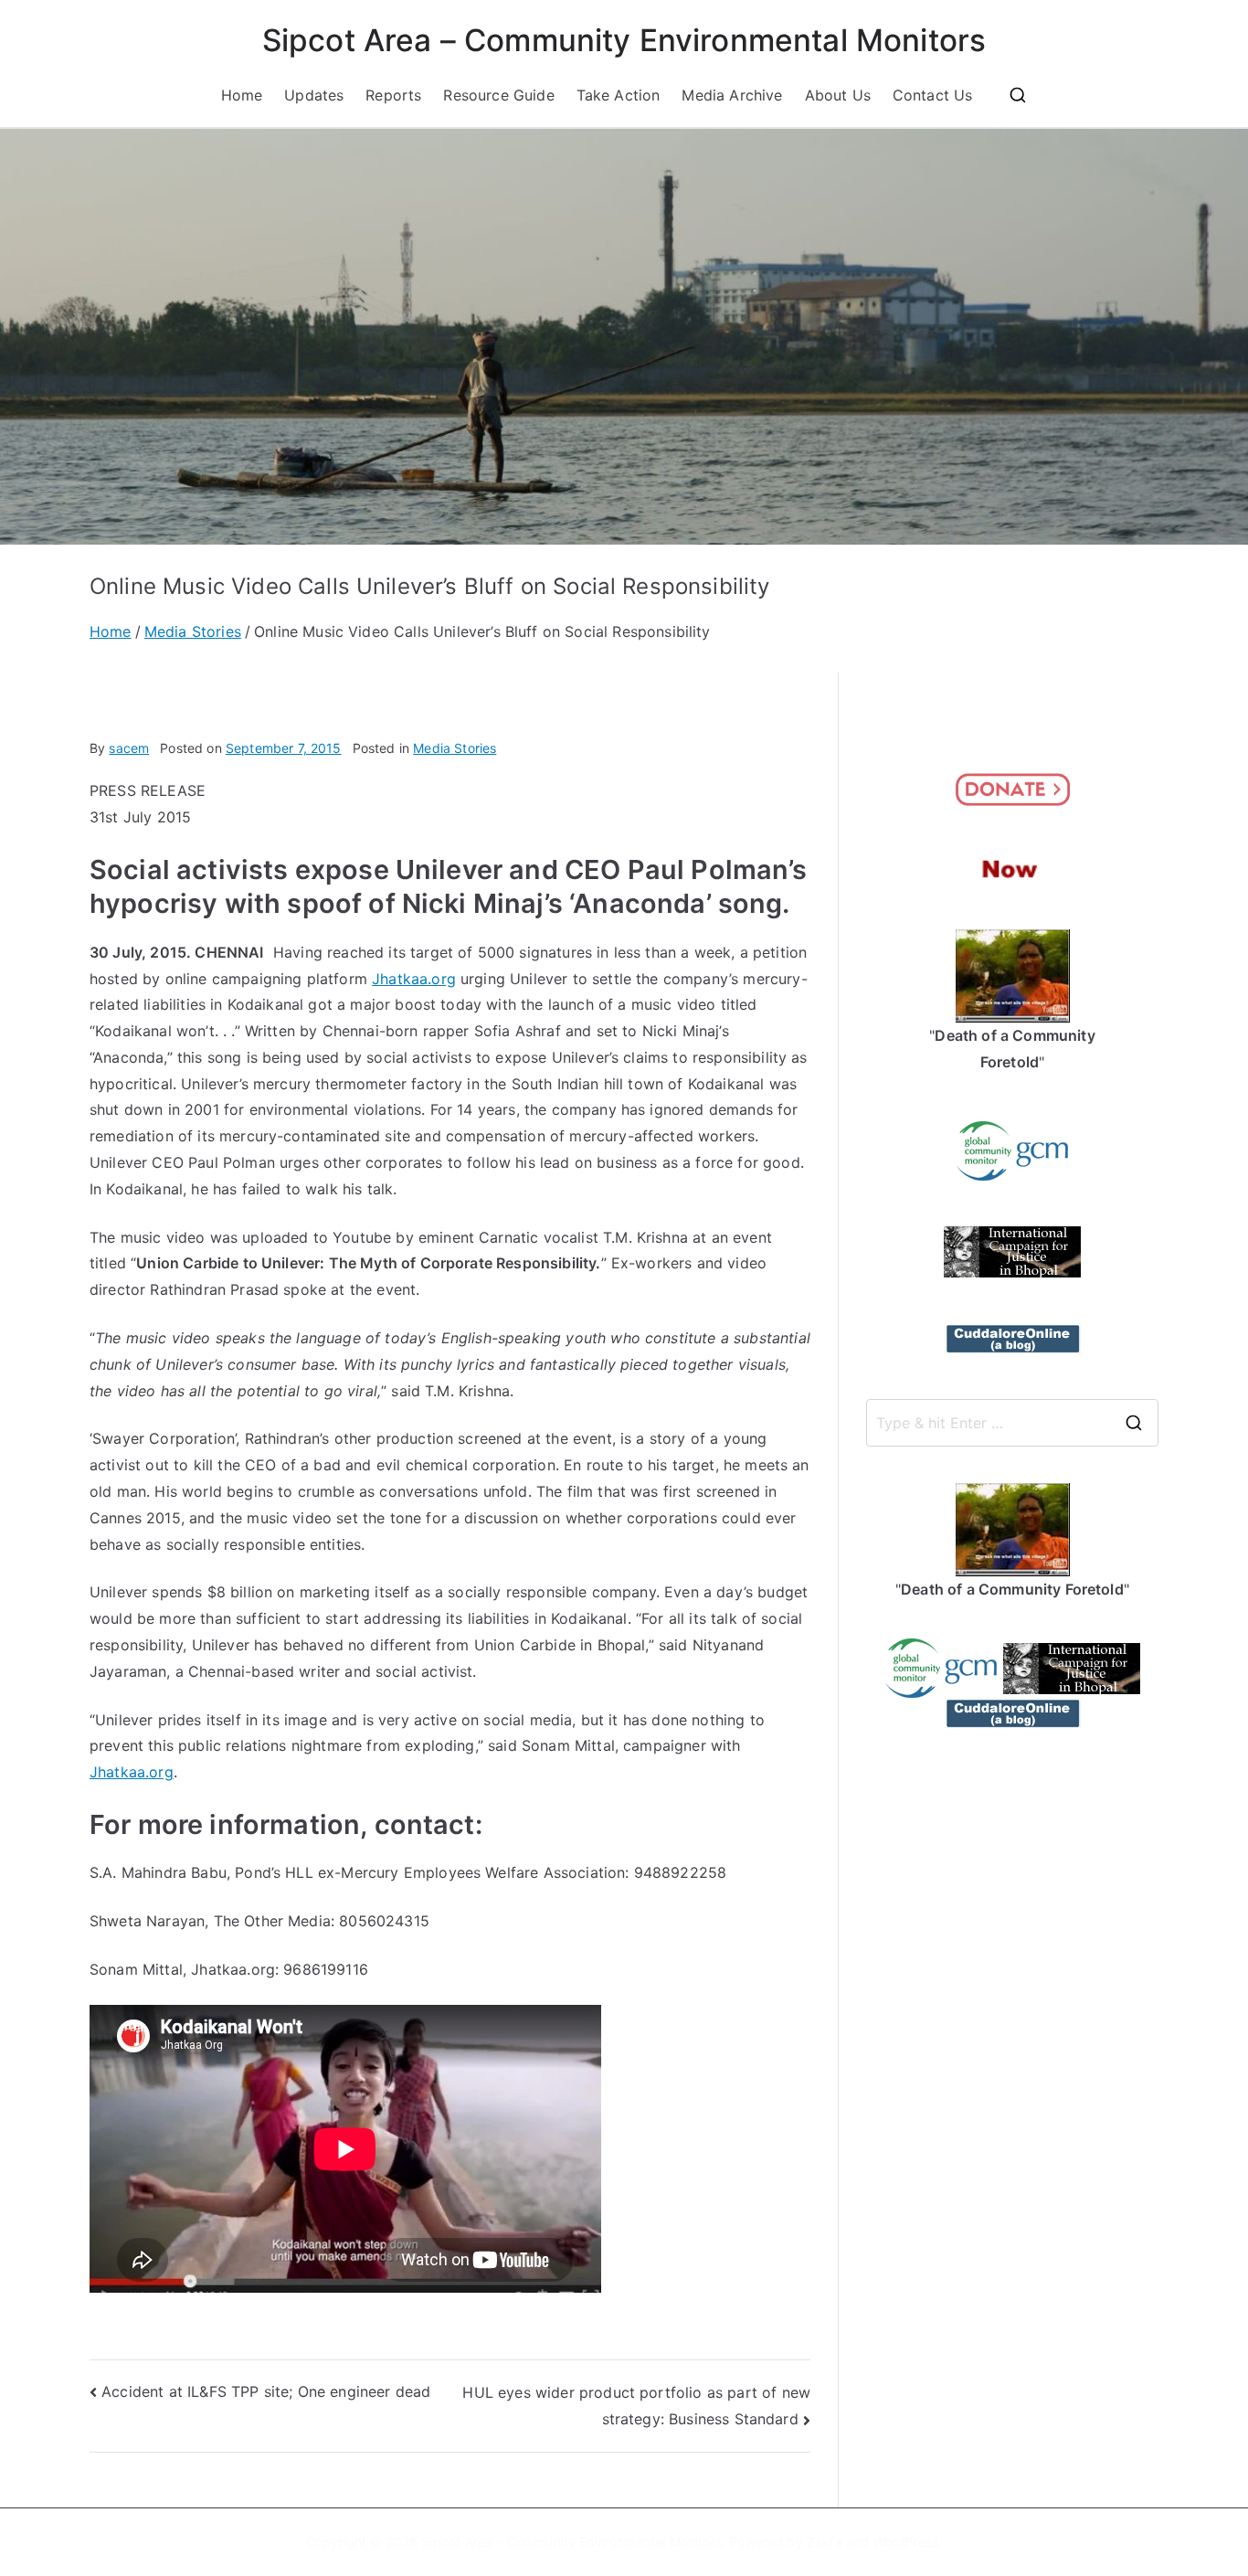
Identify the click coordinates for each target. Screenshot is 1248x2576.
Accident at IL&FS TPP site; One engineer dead (266, 2391)
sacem (129, 748)
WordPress (906, 2542)
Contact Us (933, 95)
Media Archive (732, 95)
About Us (838, 95)
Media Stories (455, 748)
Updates (314, 95)
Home (242, 95)
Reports (393, 95)
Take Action (619, 95)
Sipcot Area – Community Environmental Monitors (624, 40)
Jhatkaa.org (414, 979)
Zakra (825, 2542)
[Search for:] (1012, 1423)
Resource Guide (498, 95)
